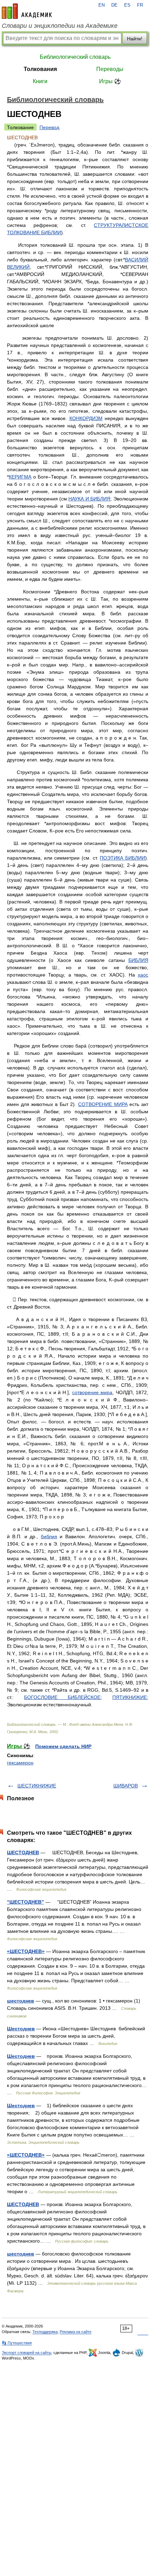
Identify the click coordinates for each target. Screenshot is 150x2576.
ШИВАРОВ (126, 1786)
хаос (143, 975)
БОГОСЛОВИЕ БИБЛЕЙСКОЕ (62, 1697)
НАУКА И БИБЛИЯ (89, 499)
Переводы (110, 69)
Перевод (49, 127)
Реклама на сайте (76, 2332)
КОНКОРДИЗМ (86, 418)
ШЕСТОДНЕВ (23, 1852)
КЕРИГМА (20, 477)
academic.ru (27, 11)
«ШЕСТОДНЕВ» (26, 1951)
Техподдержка (45, 2332)
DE (114, 5)
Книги (40, 81)
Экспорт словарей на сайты (27, 2353)
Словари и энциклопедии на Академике (60, 26)
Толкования (40, 69)
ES (127, 5)
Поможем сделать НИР (63, 1746)
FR (140, 5)
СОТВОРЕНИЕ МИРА (103, 1104)
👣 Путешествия (17, 2343)
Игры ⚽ (110, 81)
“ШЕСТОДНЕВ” (25, 1902)
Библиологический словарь (75, 57)
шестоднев (21, 2001)
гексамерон (20, 1763)
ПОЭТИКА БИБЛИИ (122, 858)
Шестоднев (21, 2029)
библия (49, 1536)
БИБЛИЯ (138, 960)
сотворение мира (92, 1392)
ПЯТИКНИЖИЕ (130, 1697)
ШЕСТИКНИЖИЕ (37, 1786)
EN (102, 5)
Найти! (135, 39)
